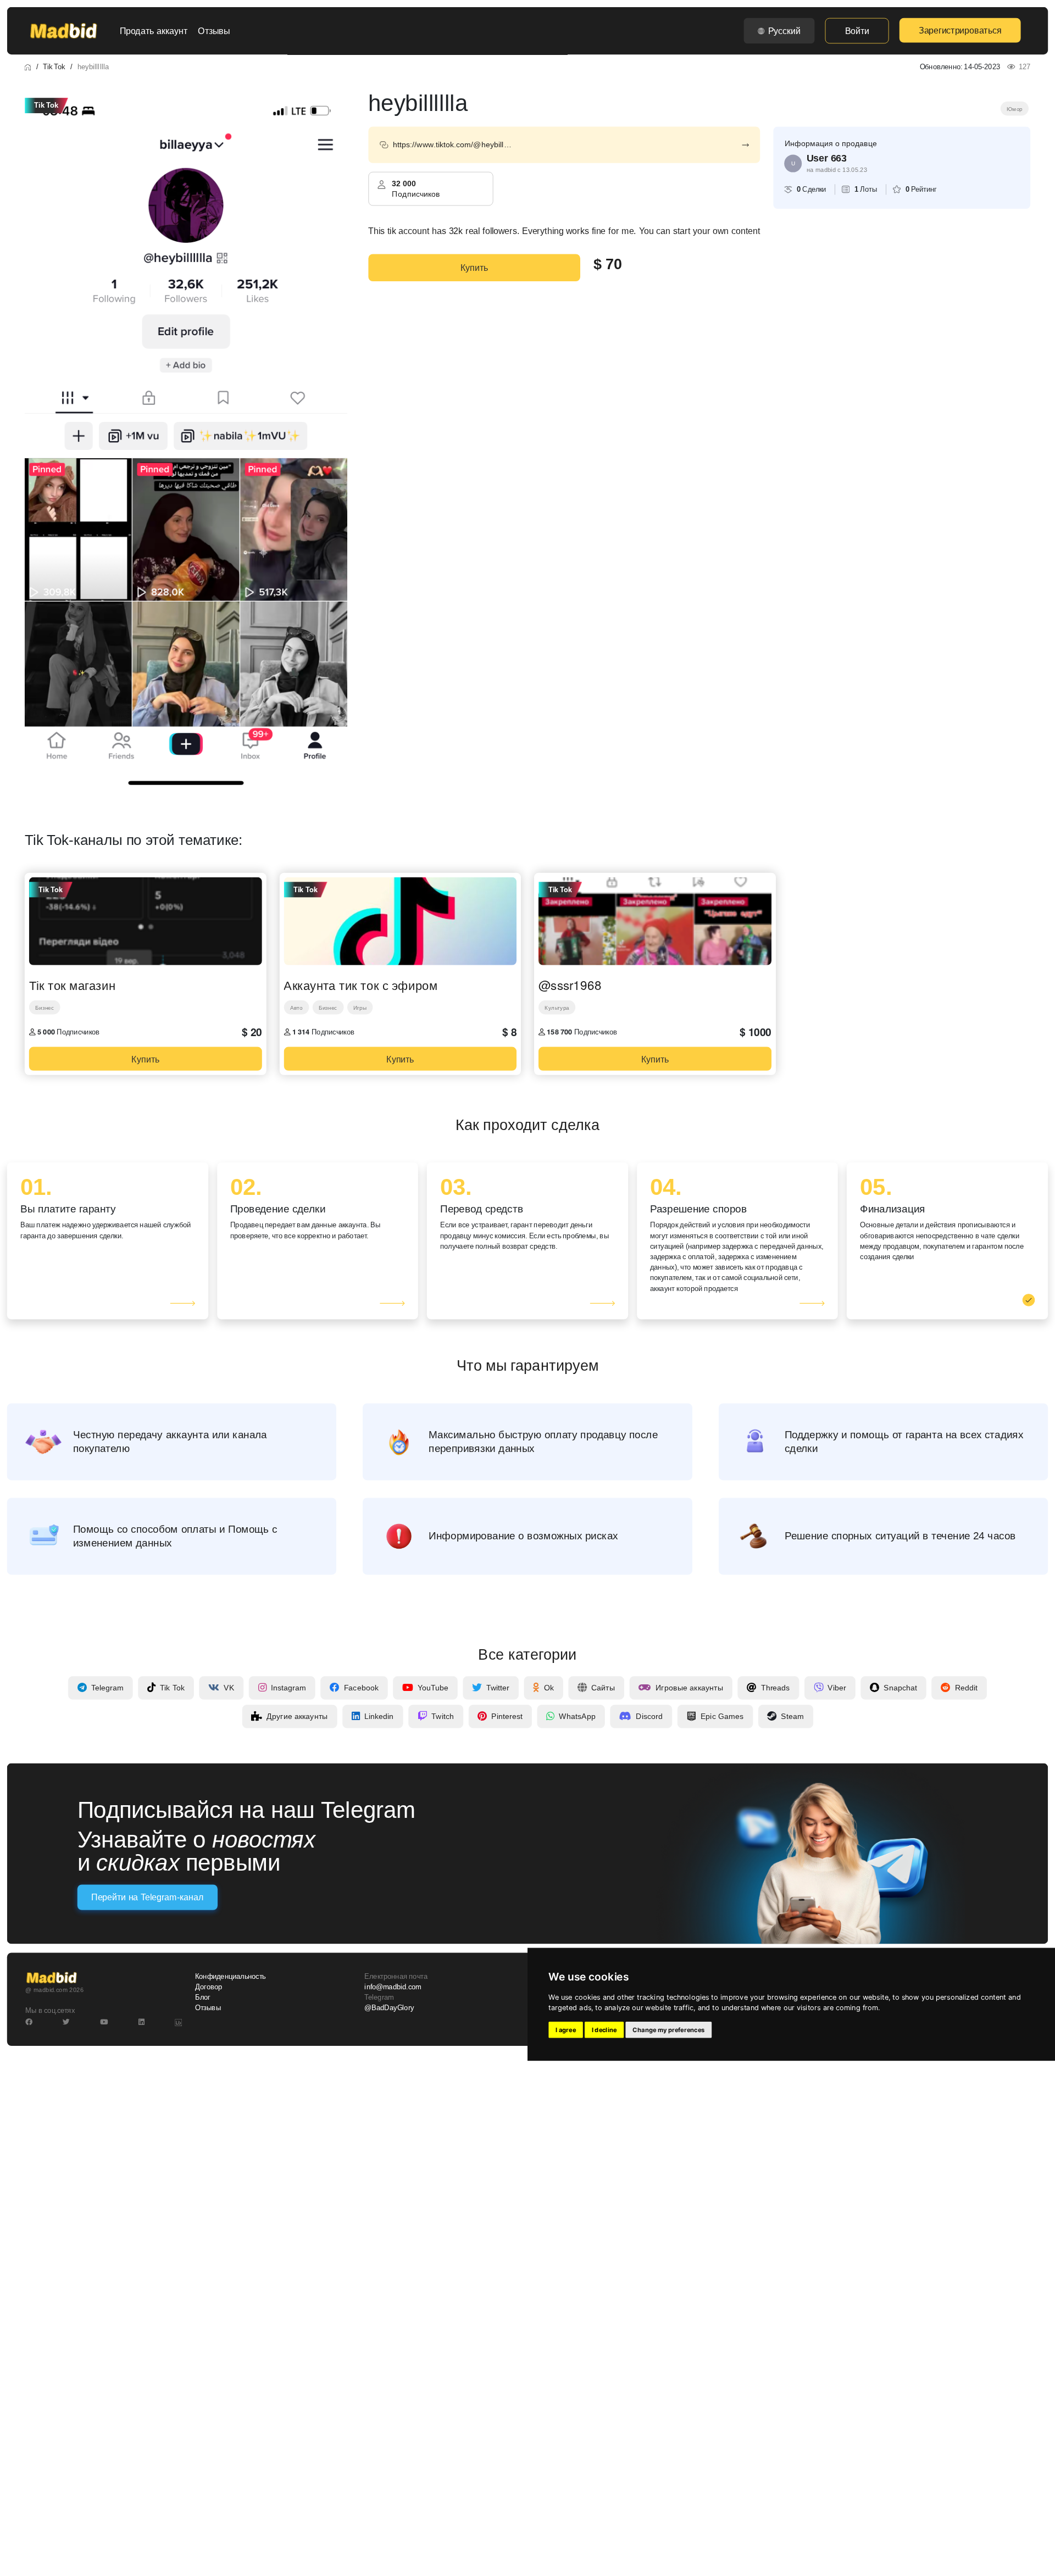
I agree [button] (566, 2030)
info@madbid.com (393, 1987)
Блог (203, 1997)
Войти (857, 31)
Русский (784, 31)
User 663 (827, 158)
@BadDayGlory (389, 2008)
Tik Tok (54, 66)
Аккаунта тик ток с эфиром (360, 984)
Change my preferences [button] (668, 2030)
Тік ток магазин (72, 984)
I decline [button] (604, 2030)
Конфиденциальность (231, 1976)
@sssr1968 (570, 984)
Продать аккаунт (154, 31)
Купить (474, 268)
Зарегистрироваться (960, 30)
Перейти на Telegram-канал (147, 1897)
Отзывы (214, 31)
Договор (209, 1987)
